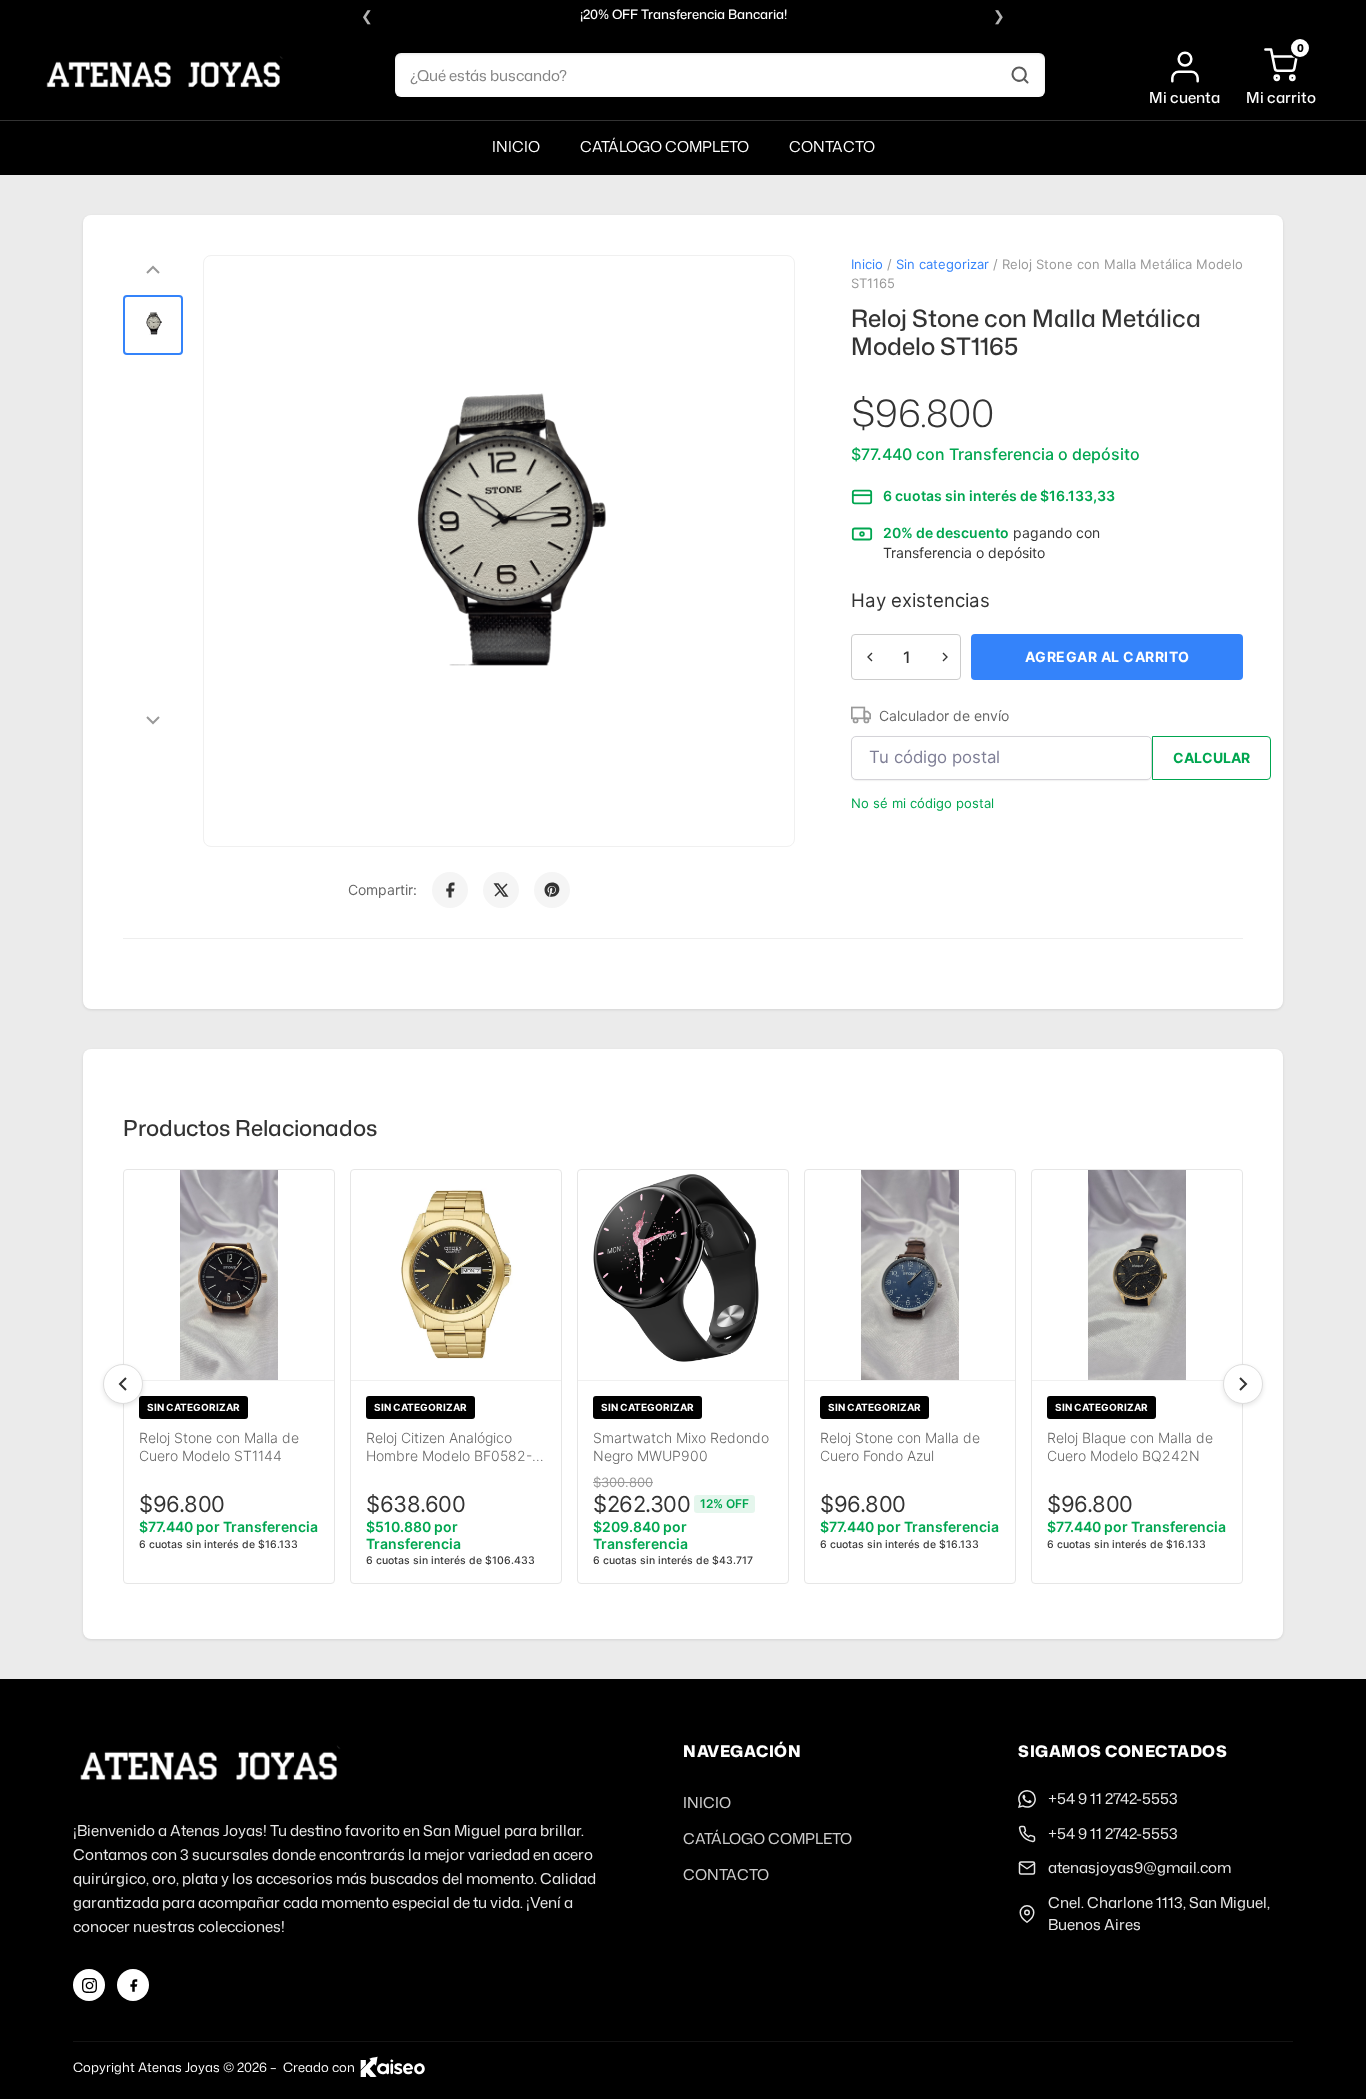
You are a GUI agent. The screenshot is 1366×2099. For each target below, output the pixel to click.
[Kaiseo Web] (392, 2067)
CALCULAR (1211, 757)
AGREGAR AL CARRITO (1107, 656)
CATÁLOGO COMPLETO (664, 146)
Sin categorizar (942, 264)
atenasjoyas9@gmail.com (1139, 1867)
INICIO (516, 146)
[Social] (89, 1985)
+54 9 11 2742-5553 (1113, 1798)
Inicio (867, 264)
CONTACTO (832, 146)
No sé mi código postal (922, 803)
